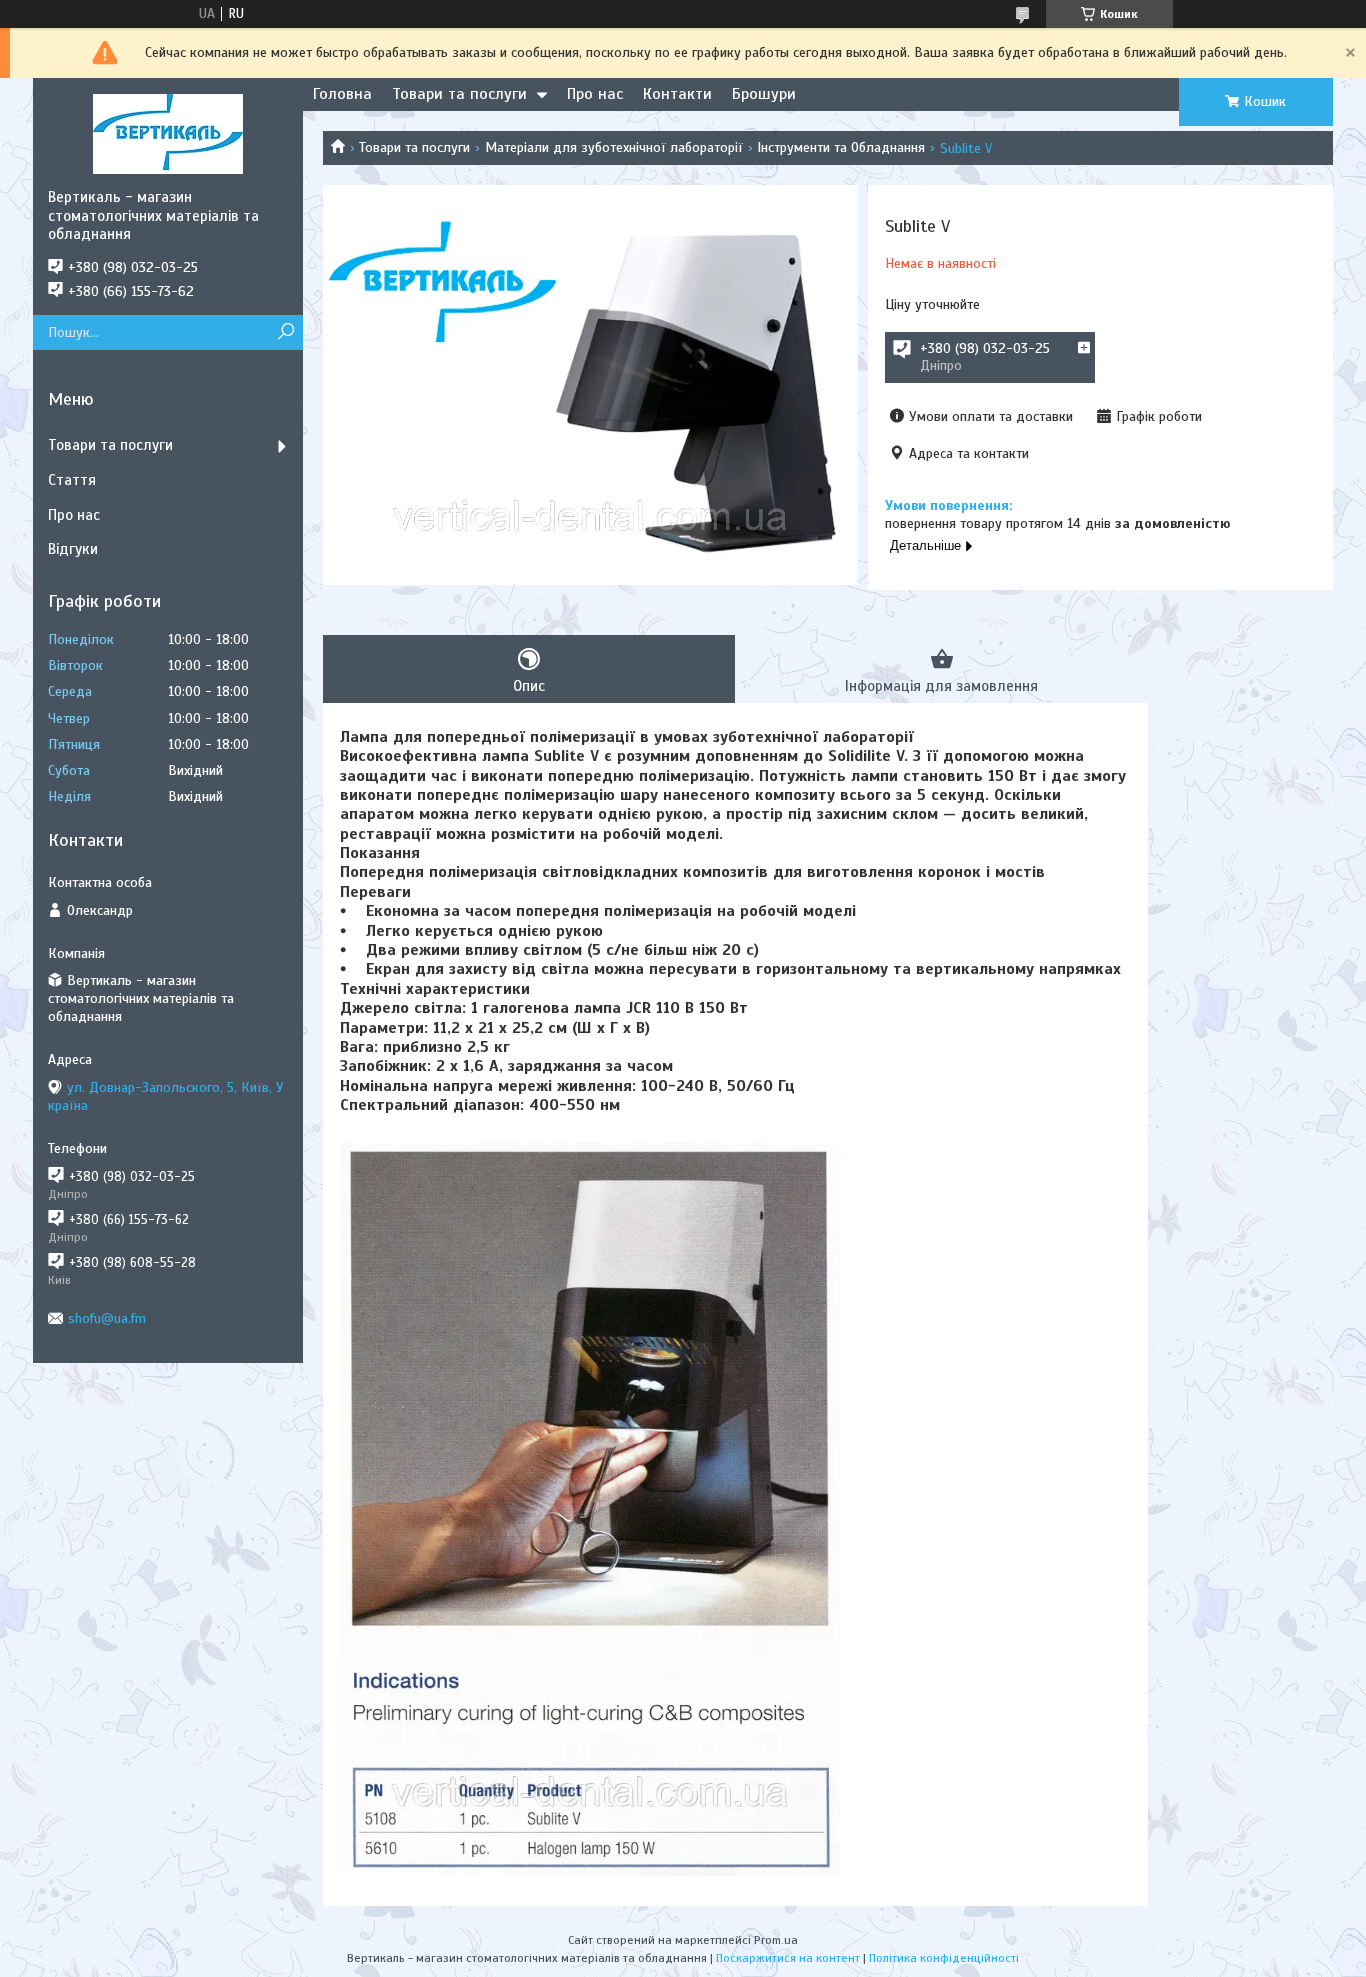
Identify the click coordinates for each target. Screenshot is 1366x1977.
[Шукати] (285, 332)
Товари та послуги (459, 94)
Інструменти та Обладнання (841, 147)
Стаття (72, 480)
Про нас (595, 94)
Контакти (677, 94)
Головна (342, 94)
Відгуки (73, 549)
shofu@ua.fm (107, 1318)
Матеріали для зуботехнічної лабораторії (614, 147)
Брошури (764, 94)
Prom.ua (776, 1940)
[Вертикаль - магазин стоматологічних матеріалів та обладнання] (168, 133)
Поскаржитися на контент (788, 1958)
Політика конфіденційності (944, 1958)
